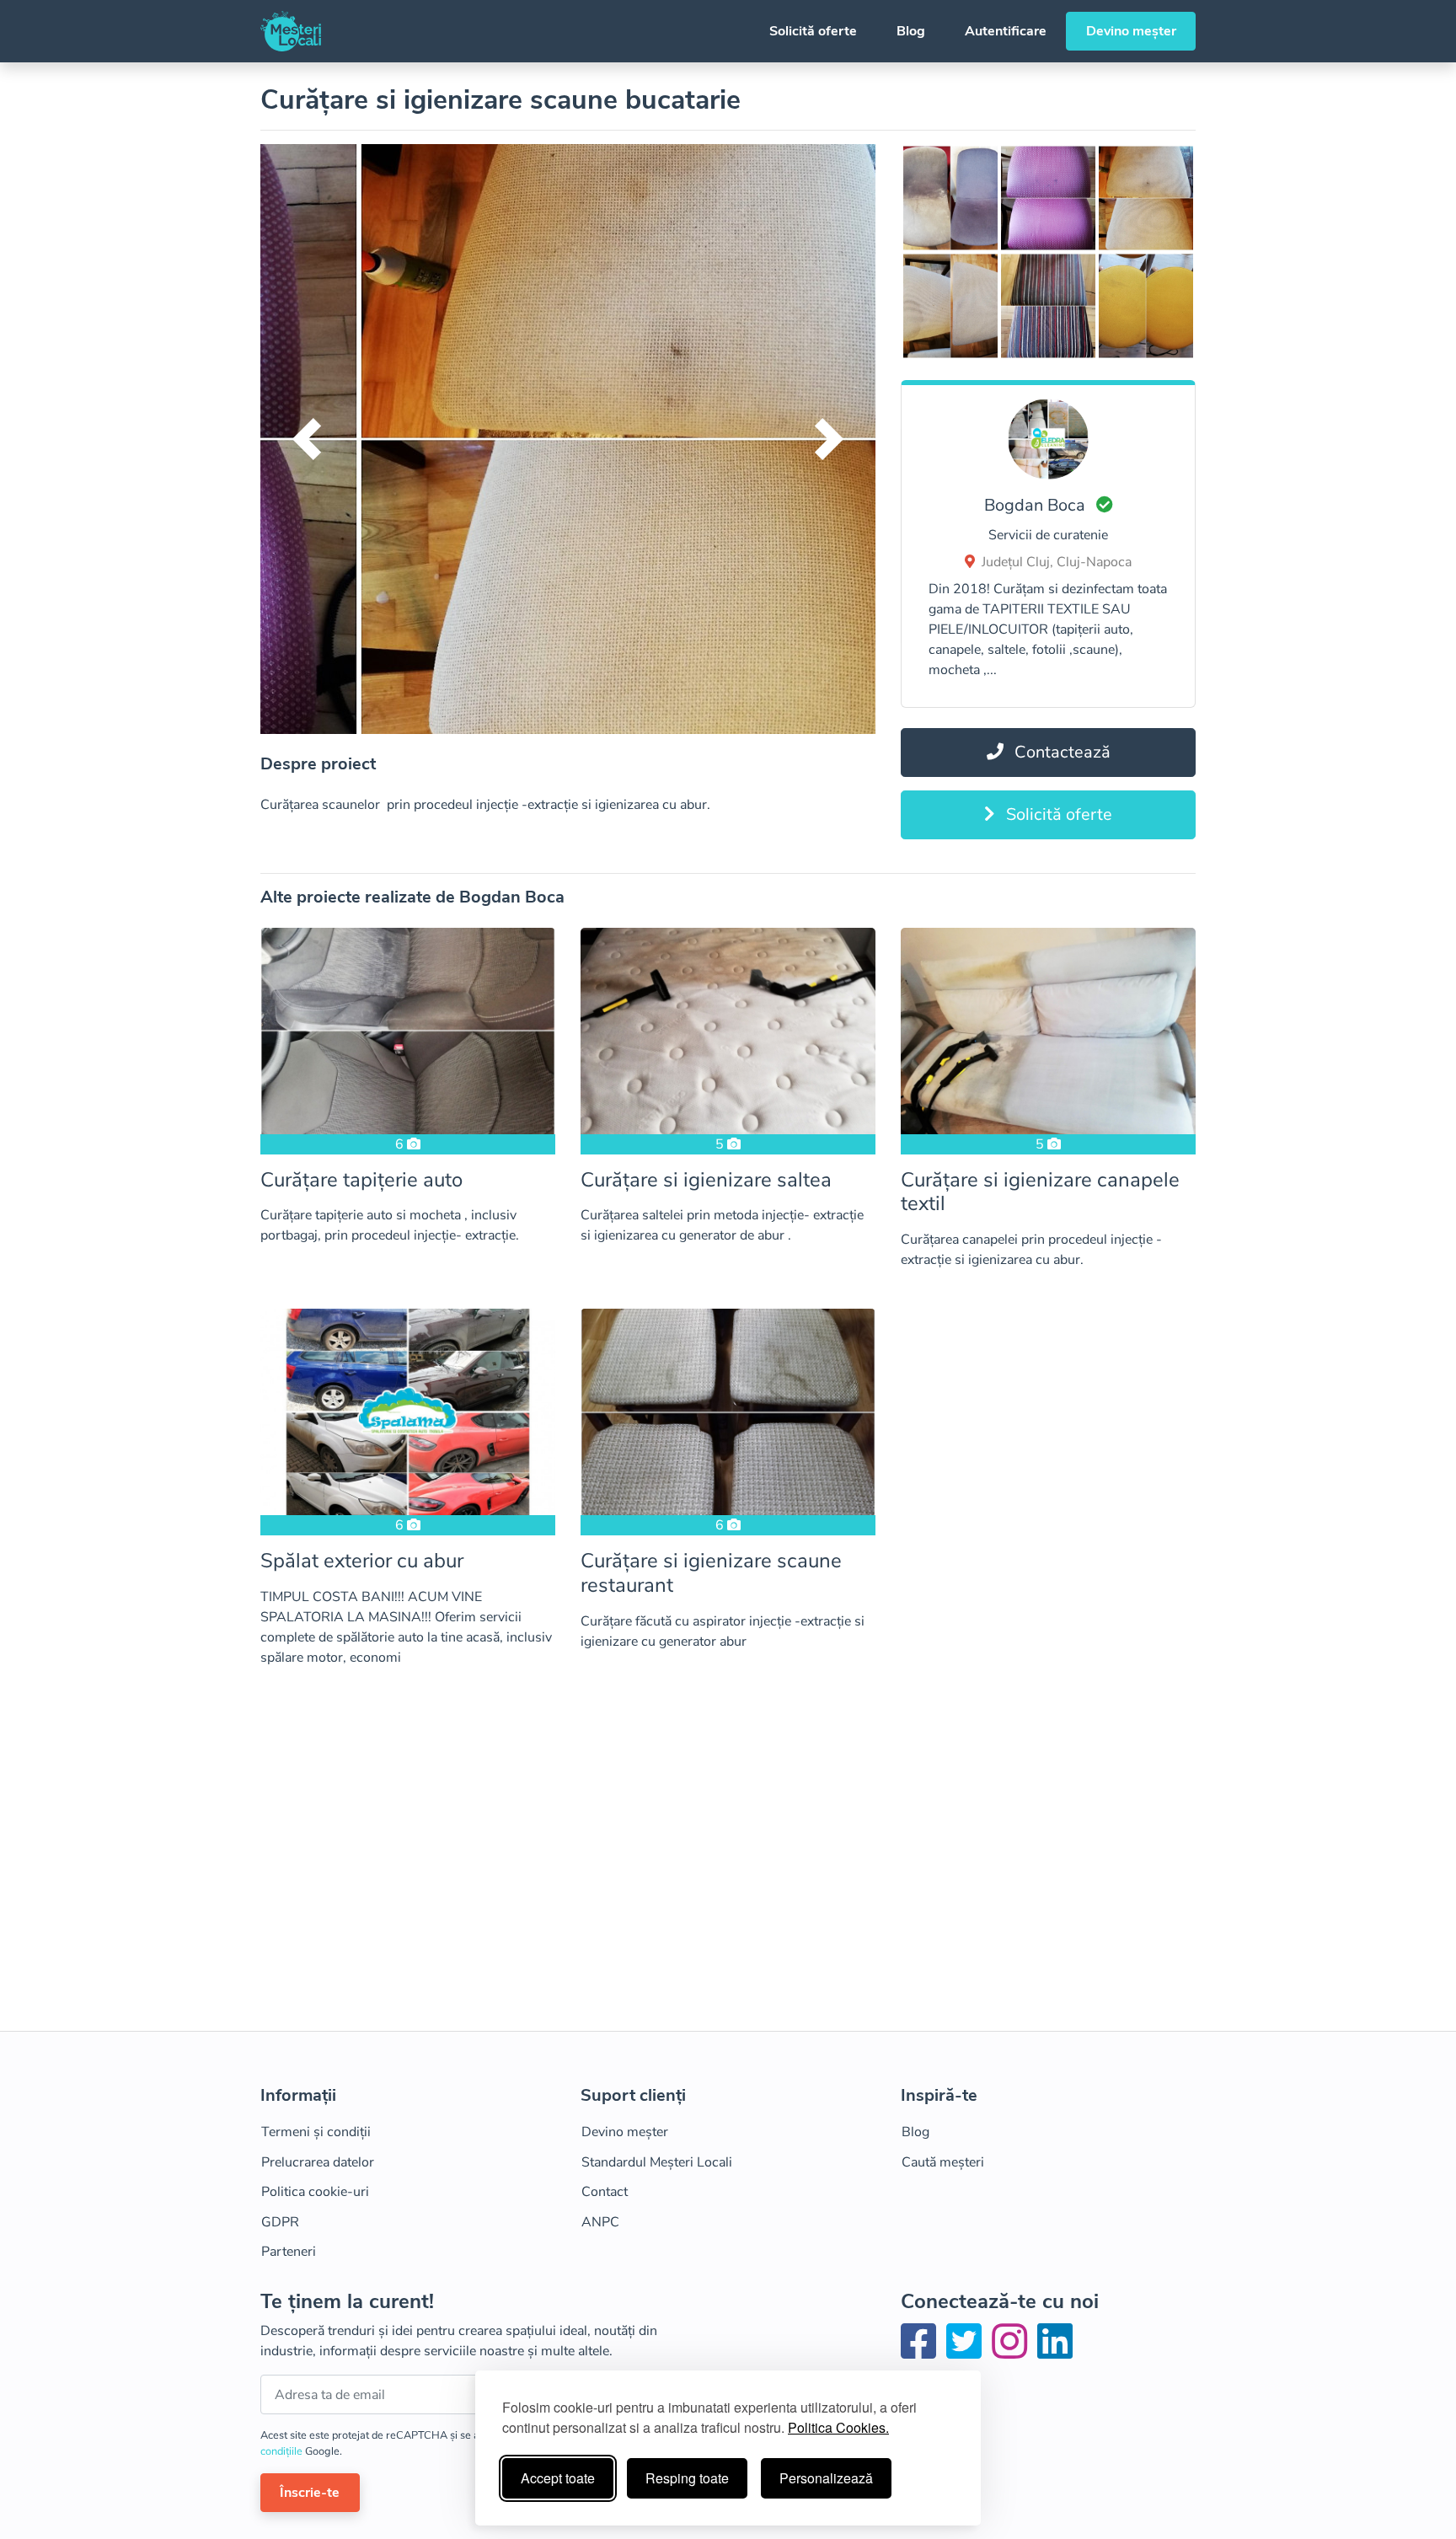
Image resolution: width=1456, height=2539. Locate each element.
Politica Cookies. (838, 2427)
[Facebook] (922, 2352)
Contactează (1060, 752)
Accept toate (558, 2478)
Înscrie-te (310, 2493)
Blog (911, 31)
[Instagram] (1013, 2352)
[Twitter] (967, 2352)
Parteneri (289, 2252)
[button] (307, 439)
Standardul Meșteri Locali (657, 2162)
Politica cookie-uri (315, 2192)
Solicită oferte (813, 31)
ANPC (600, 2222)
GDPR (280, 2222)
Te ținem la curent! (347, 2302)
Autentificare (1006, 31)
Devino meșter (1131, 31)
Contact (605, 2192)
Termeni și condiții (316, 2132)
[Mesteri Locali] (291, 31)
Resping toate (687, 2478)
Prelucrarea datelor (318, 2162)
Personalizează (826, 2478)
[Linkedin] (1055, 2352)
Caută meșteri (943, 2162)
